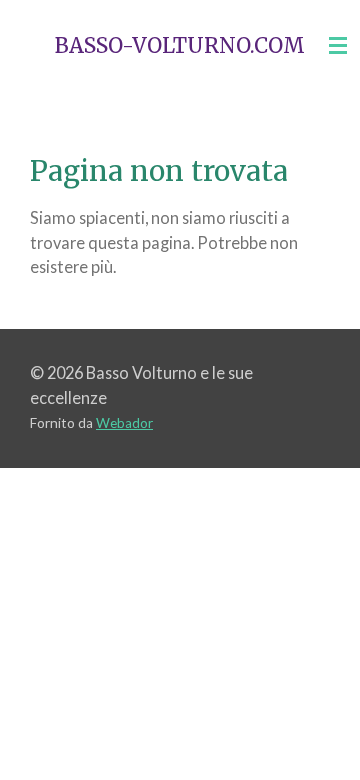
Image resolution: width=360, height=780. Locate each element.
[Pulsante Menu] (338, 45)
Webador (124, 423)
